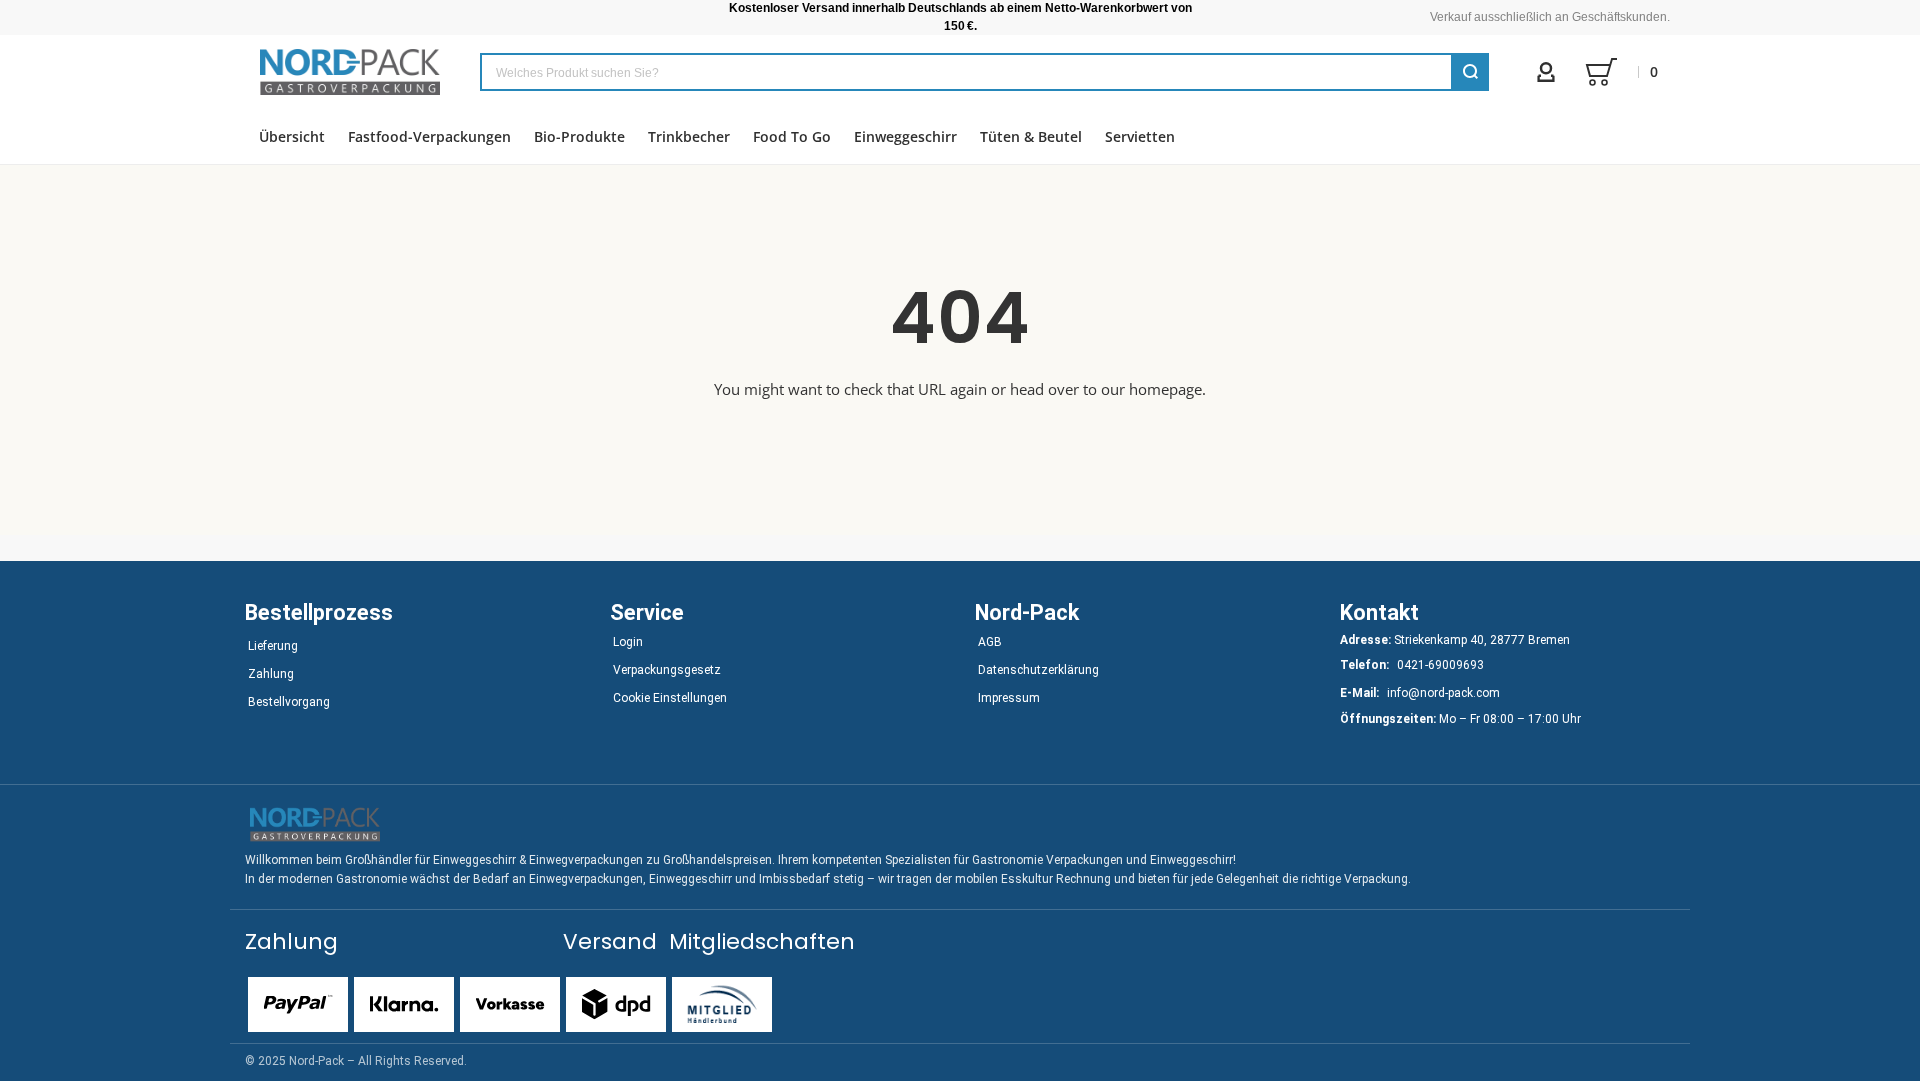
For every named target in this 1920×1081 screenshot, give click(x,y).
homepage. (1167, 389)
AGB (990, 642)
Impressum (1009, 698)
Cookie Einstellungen (670, 698)
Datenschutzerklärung (1038, 670)
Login (628, 642)
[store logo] (350, 72)
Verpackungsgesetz (667, 670)
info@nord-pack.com (1443, 693)
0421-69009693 (1440, 665)
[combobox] (984, 72)
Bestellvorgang (289, 702)
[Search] (1470, 72)
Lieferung (273, 646)
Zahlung (271, 674)
